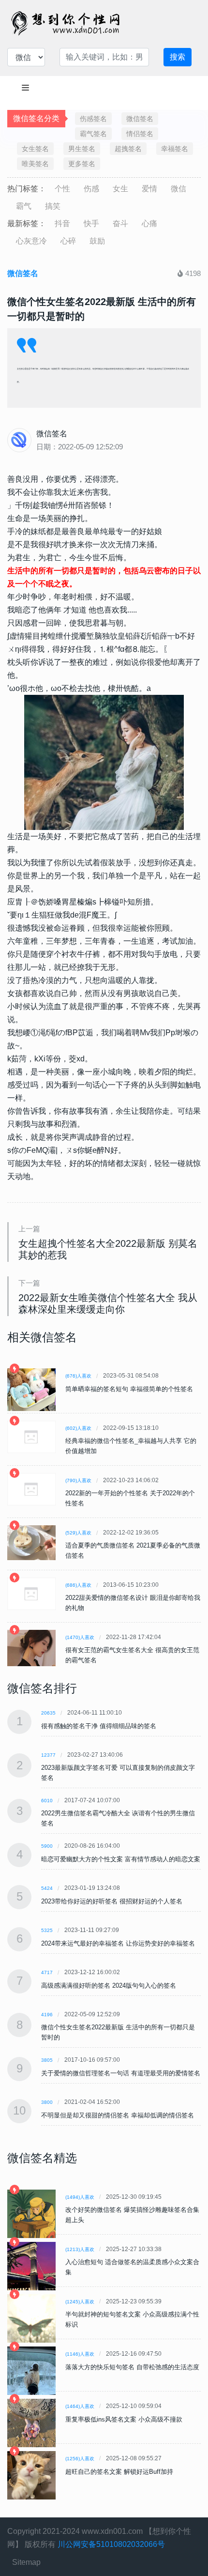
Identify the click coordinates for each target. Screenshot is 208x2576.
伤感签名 (93, 119)
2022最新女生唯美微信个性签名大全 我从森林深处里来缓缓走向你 (108, 1303)
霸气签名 (93, 134)
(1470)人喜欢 (80, 1637)
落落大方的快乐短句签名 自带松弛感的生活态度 (132, 2367)
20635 (48, 1713)
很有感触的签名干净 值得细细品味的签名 (99, 1726)
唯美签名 (35, 164)
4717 (47, 1972)
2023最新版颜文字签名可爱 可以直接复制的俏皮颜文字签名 (118, 1773)
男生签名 (82, 149)
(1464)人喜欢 (80, 2406)
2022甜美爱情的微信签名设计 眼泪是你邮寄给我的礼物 (133, 1603)
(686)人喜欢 (78, 1585)
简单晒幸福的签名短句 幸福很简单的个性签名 (129, 1389)
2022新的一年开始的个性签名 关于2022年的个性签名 (130, 1498)
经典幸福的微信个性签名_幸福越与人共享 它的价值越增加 (131, 1446)
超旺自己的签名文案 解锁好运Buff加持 (119, 2472)
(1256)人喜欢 (80, 2459)
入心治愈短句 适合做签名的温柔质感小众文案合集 (132, 2267)
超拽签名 (128, 149)
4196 (47, 2015)
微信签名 (140, 119)
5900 (47, 1846)
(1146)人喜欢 (80, 2354)
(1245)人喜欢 (80, 2302)
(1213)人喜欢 (80, 2249)
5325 (47, 1930)
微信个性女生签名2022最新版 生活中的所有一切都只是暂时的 (118, 2032)
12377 (48, 1755)
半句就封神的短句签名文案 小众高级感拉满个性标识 (132, 2319)
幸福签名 (175, 149)
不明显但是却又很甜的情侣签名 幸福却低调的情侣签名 (118, 2115)
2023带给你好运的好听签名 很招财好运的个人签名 (112, 1901)
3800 (47, 2102)
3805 (47, 2060)
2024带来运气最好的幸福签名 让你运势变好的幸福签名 (118, 1943)
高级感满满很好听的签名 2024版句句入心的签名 (109, 1986)
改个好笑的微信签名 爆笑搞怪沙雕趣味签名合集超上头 (132, 2215)
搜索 (178, 57)
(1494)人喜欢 (80, 2197)
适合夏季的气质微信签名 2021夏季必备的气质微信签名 (133, 1550)
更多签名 (82, 164)
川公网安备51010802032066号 (111, 2544)
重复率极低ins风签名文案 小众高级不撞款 (124, 2419)
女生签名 (35, 149)
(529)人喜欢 (78, 1533)
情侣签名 (140, 134)
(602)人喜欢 (78, 1428)
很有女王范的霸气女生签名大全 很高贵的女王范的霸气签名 (132, 1655)
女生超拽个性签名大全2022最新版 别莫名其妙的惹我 (108, 1249)
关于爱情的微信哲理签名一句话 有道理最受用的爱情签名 (121, 2073)
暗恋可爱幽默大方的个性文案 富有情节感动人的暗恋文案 (121, 1859)
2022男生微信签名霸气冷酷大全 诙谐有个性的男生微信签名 (118, 1818)
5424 (47, 1888)
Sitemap (26, 2562)
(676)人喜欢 (78, 1376)
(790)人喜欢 (78, 1480)
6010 (47, 1801)
